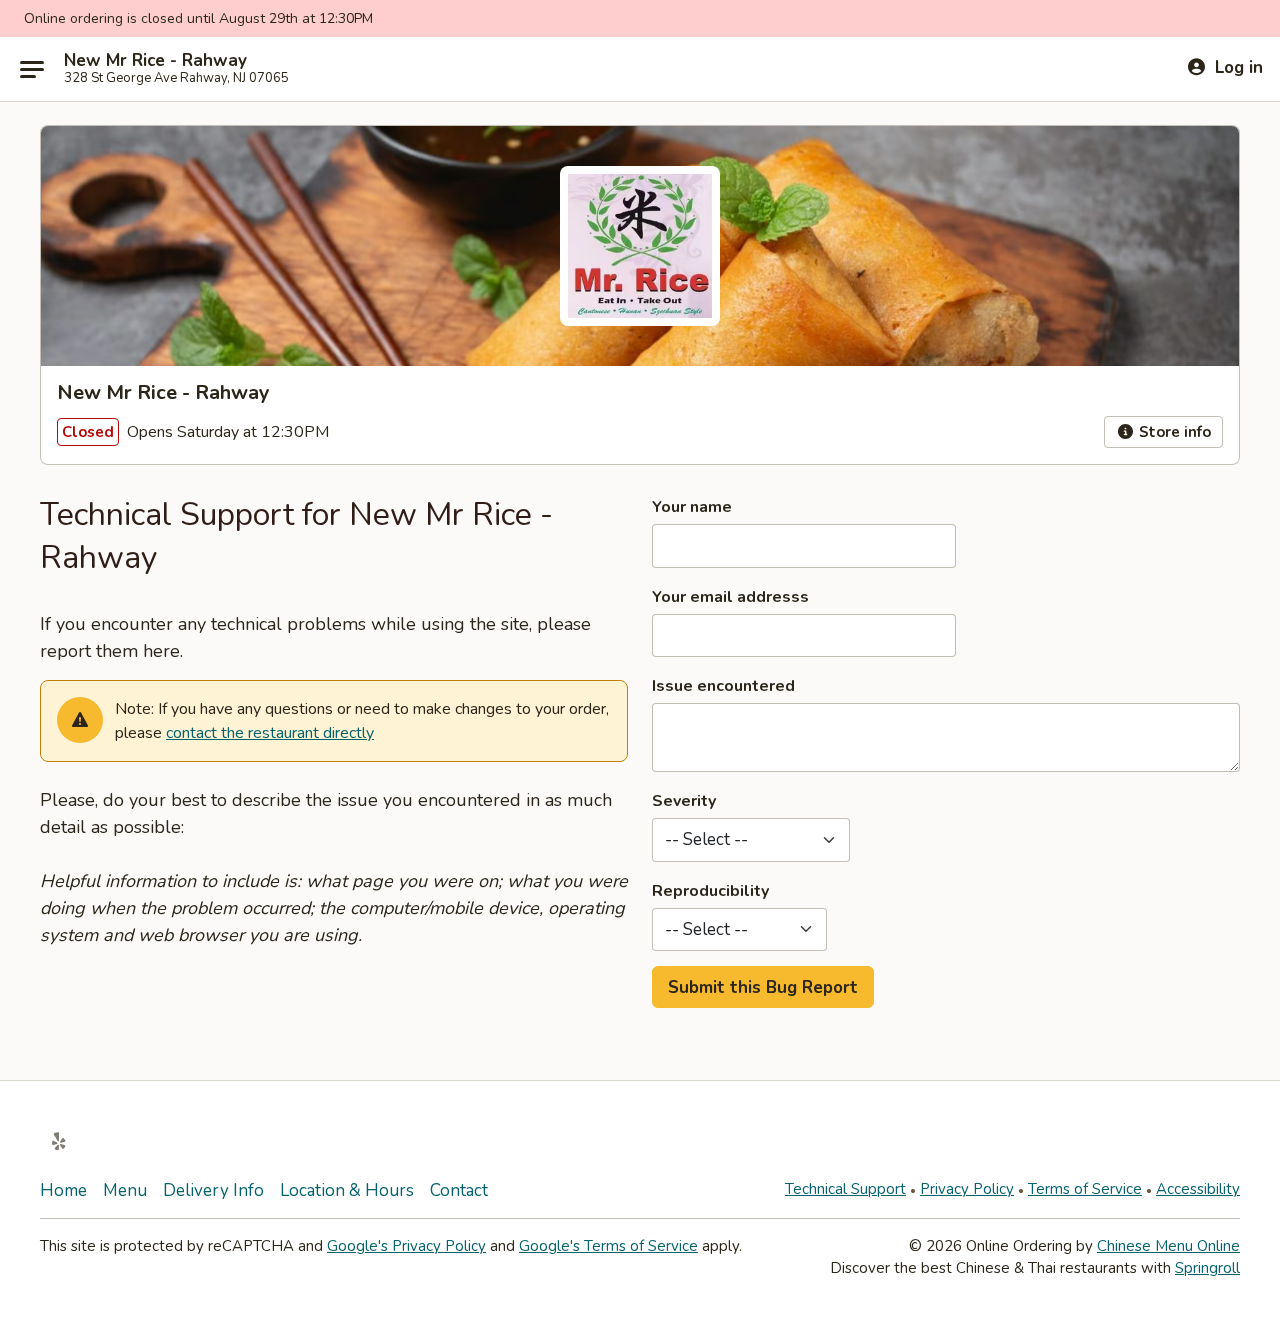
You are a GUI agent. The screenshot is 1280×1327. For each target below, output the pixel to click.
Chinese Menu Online (1168, 1246)
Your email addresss (730, 597)
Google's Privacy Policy (406, 1246)
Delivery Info (213, 1190)
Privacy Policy (967, 1189)
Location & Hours (347, 1190)
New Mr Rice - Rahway (155, 61)
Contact (459, 1190)
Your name (692, 507)
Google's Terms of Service (608, 1246)
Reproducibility (710, 891)
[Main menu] (32, 69)
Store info (1173, 432)
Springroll (1207, 1268)
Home (63, 1190)
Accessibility (1198, 1189)
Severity (684, 801)
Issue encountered (723, 686)
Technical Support (845, 1189)
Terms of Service (1085, 1189)
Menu (125, 1190)
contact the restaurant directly (270, 733)
